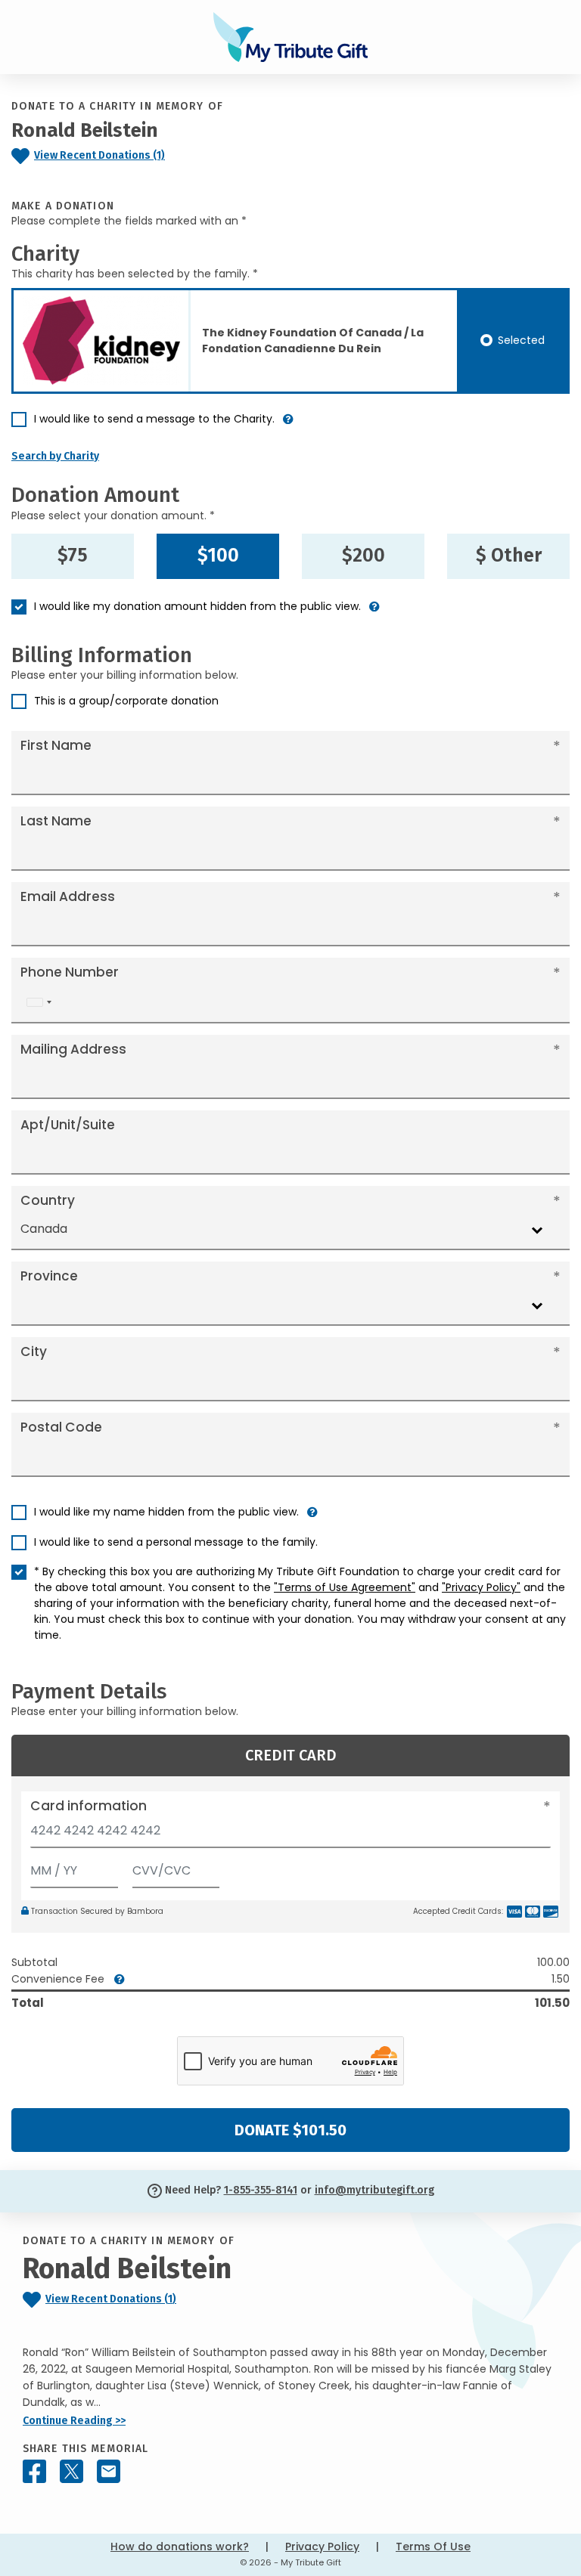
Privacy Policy (322, 2547)
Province (49, 1276)
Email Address (68, 896)
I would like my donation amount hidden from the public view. (197, 606)
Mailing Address (73, 1049)
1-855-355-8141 (261, 2190)
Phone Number (70, 972)
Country (48, 1200)
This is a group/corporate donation (126, 701)
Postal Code (61, 1427)
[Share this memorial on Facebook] (34, 2471)
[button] (288, 425)
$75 (73, 556)
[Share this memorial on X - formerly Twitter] (71, 2471)
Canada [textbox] (44, 1229)
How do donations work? (180, 2547)
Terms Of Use (433, 2547)
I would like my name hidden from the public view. (166, 1512)
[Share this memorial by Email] (109, 2471)
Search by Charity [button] (55, 456)
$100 (218, 556)
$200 (364, 556)
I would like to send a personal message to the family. (176, 1542)
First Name (56, 745)
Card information (89, 1806)
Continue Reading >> (74, 2421)
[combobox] (39, 1003)
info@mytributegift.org (374, 2190)
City (34, 1351)
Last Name (56, 821)
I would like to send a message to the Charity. (154, 419)
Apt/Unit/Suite (68, 1125)
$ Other (509, 556)
